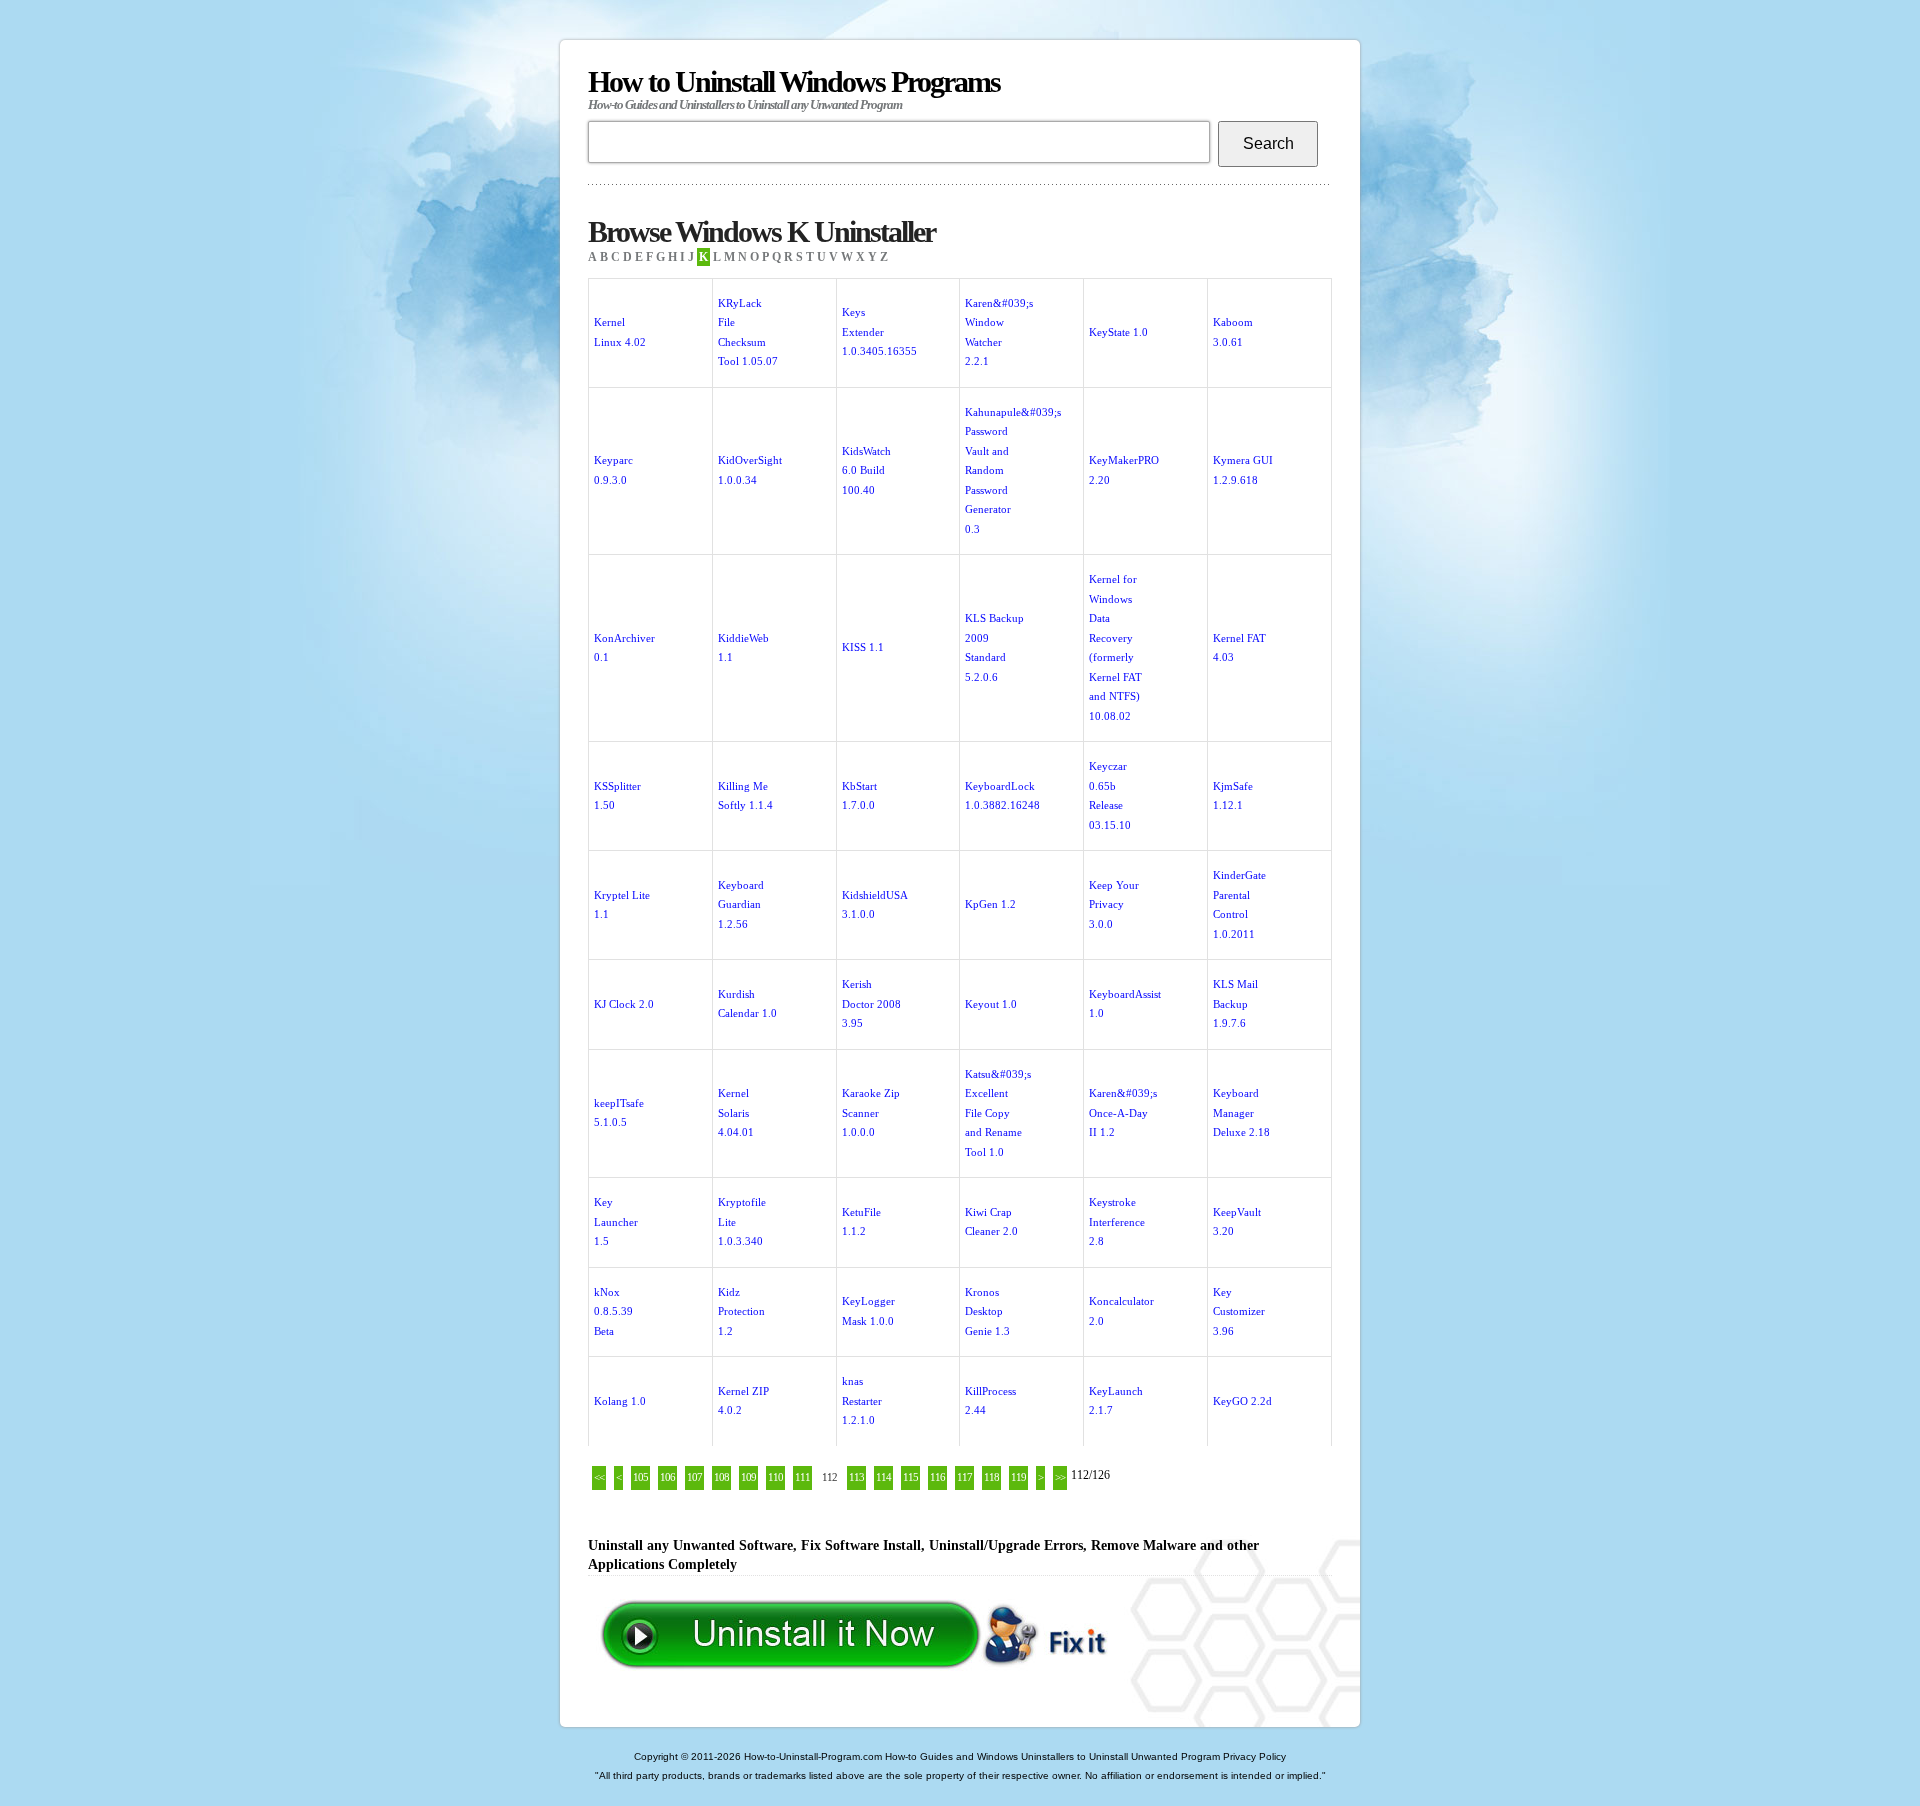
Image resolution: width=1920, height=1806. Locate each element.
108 (721, 1477)
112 (829, 1477)
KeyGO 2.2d (1242, 1401)
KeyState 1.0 (1118, 332)
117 (964, 1477)
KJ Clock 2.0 (624, 1004)
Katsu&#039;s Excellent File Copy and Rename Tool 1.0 (998, 1113)
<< (599, 1477)
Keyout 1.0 (991, 1004)
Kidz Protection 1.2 (741, 1311)
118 (991, 1477)
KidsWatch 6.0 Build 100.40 (866, 470)
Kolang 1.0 (620, 1401)
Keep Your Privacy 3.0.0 (1114, 904)
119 (1018, 1477)
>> (1060, 1477)
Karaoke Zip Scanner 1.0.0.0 (871, 1112)
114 (883, 1477)
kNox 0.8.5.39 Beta (613, 1311)
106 (667, 1477)
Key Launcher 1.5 (616, 1221)
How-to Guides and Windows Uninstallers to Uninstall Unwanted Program (1052, 1756)
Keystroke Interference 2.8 (1117, 1221)
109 (748, 1477)
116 (937, 1477)
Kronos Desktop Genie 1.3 (987, 1311)
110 (775, 1477)
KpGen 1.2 (990, 904)
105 (640, 1477)
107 (694, 1477)
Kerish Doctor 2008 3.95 (871, 1003)
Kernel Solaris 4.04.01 (736, 1112)
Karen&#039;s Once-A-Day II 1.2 (1123, 1112)
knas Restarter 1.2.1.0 (862, 1400)
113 (856, 1477)
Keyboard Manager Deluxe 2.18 (1241, 1112)
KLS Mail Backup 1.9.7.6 (1235, 1003)
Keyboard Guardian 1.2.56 (741, 904)
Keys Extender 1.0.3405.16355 (879, 331)
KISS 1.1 (863, 647)
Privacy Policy (1254, 1756)
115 (910, 1477)
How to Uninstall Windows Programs (794, 88)
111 (802, 1477)
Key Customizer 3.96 (1239, 1311)
